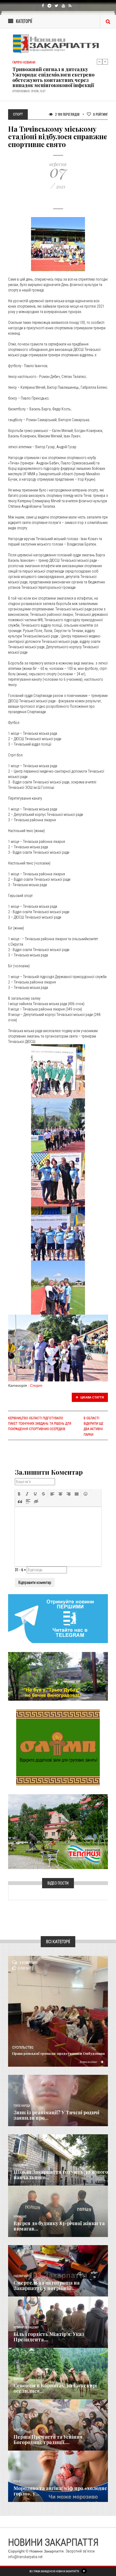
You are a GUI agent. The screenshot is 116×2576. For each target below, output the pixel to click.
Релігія (18, 2430)
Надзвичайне (22, 2276)
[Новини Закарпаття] (58, 44)
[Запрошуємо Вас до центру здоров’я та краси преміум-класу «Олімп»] (58, 1747)
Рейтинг (100, 114)
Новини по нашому (26, 2327)
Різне (17, 2482)
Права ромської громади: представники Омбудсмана (58, 2053)
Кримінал (20, 2217)
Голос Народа (22, 2106)
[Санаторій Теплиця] (58, 1831)
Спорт (36, 1385)
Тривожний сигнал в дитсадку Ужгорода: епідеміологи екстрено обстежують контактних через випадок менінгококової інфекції (53, 77)
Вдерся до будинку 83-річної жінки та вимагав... (59, 2226)
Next (105, 62)
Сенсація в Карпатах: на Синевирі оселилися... (55, 2388)
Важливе (19, 2379)
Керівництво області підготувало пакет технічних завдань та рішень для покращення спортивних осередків (40, 1424)
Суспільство (23, 2047)
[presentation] (19, 1494)
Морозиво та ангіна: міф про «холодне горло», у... (60, 2491)
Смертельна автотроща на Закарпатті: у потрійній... (47, 2285)
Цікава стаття (92, 1397)
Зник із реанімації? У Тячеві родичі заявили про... (56, 2115)
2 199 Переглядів (67, 114)
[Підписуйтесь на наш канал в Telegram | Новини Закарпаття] (58, 1618)
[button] (19, 1494)
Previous (100, 62)
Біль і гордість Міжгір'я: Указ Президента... (49, 2337)
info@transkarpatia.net (25, 2557)
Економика (21, 2165)
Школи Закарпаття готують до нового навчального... (61, 2175)
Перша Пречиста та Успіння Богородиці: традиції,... (48, 2439)
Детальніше (88, 2062)
